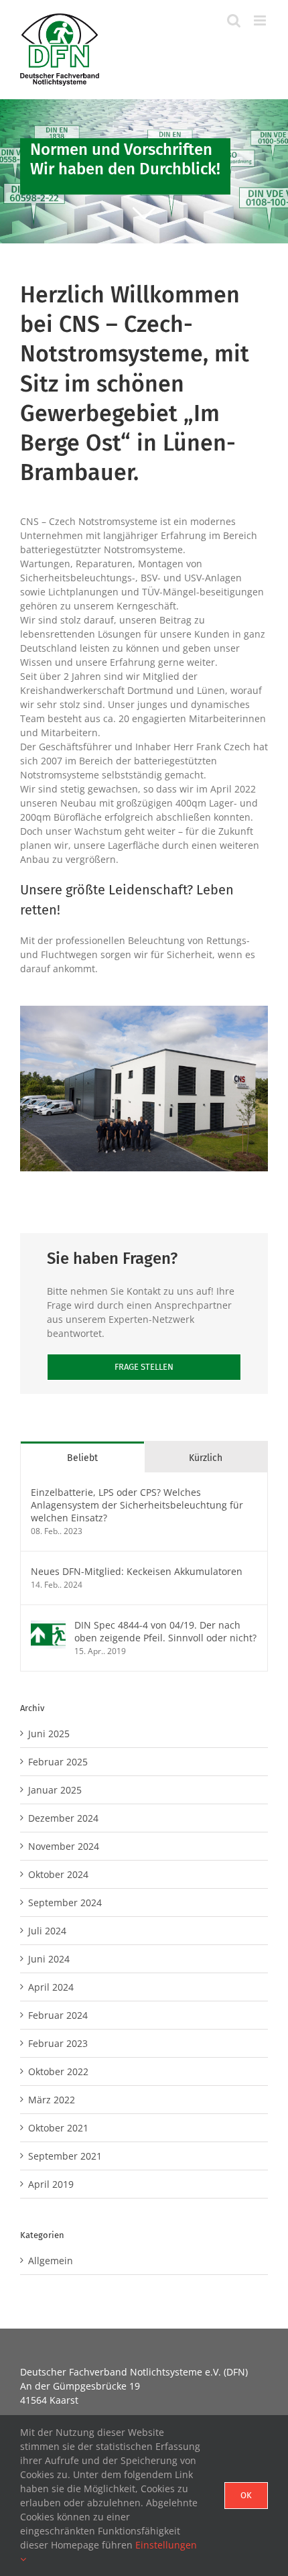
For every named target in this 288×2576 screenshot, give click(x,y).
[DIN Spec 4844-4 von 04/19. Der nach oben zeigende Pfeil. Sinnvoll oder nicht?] (48, 1626)
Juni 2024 (49, 1959)
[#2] (144, 171)
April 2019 (51, 2184)
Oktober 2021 (58, 2128)
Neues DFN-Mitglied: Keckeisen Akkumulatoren (137, 1571)
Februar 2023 (58, 2043)
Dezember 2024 (63, 1818)
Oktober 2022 (58, 2071)
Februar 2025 (58, 1762)
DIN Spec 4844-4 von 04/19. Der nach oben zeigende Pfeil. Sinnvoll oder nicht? (165, 1631)
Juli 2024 (47, 1931)
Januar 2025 (55, 1790)
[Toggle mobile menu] (261, 20)
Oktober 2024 (58, 1874)
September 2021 (65, 2156)
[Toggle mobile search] (234, 20)
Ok (246, 2495)
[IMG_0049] (144, 1010)
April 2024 (51, 1987)
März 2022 (52, 2100)
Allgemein (51, 2261)
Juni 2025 (49, 1734)
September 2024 (65, 1902)
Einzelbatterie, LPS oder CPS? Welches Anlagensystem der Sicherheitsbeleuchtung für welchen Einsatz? (137, 1505)
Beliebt (82, 1458)
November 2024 (64, 1846)
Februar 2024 (58, 2015)
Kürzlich (206, 1458)
